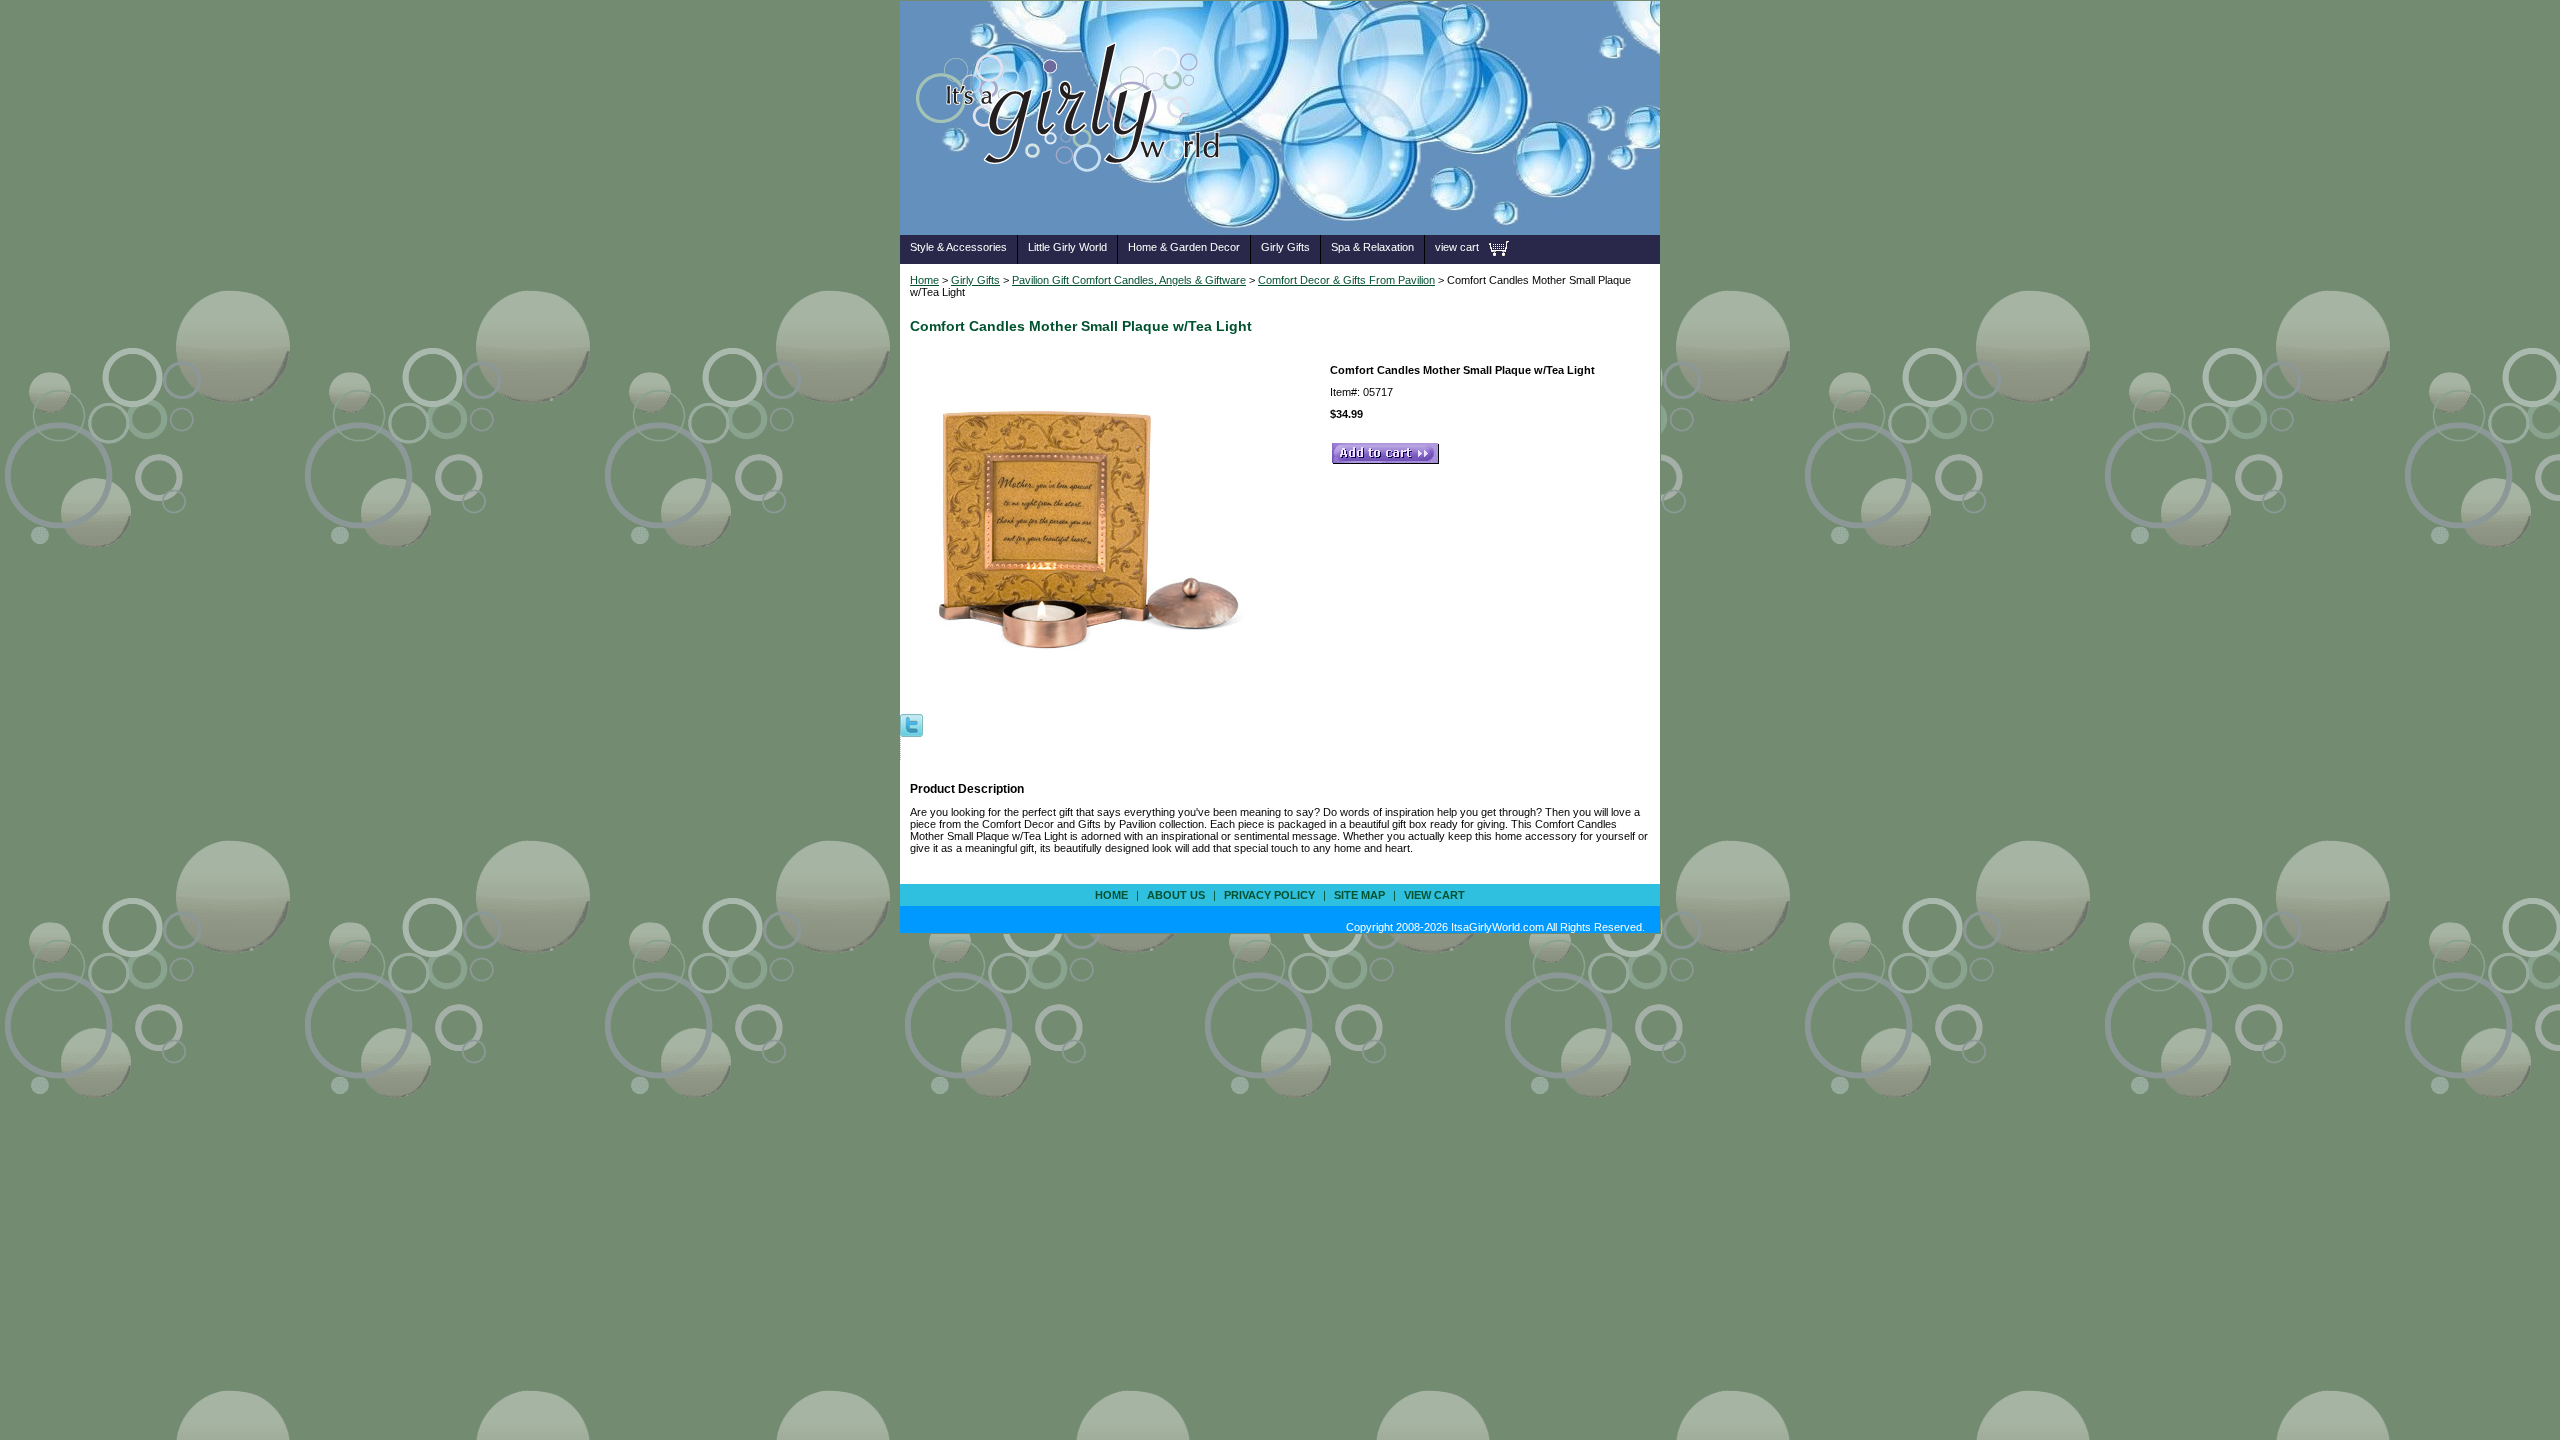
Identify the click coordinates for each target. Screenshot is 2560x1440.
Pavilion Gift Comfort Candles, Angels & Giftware (1129, 280)
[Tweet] (911, 724)
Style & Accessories (958, 247)
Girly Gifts (1285, 247)
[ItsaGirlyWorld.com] (1077, 203)
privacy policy (1269, 895)
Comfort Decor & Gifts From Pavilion (1346, 280)
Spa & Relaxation (1372, 247)
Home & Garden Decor (1184, 247)
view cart (1457, 247)
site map (1359, 895)
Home (924, 280)
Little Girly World (1067, 247)
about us (1176, 895)
